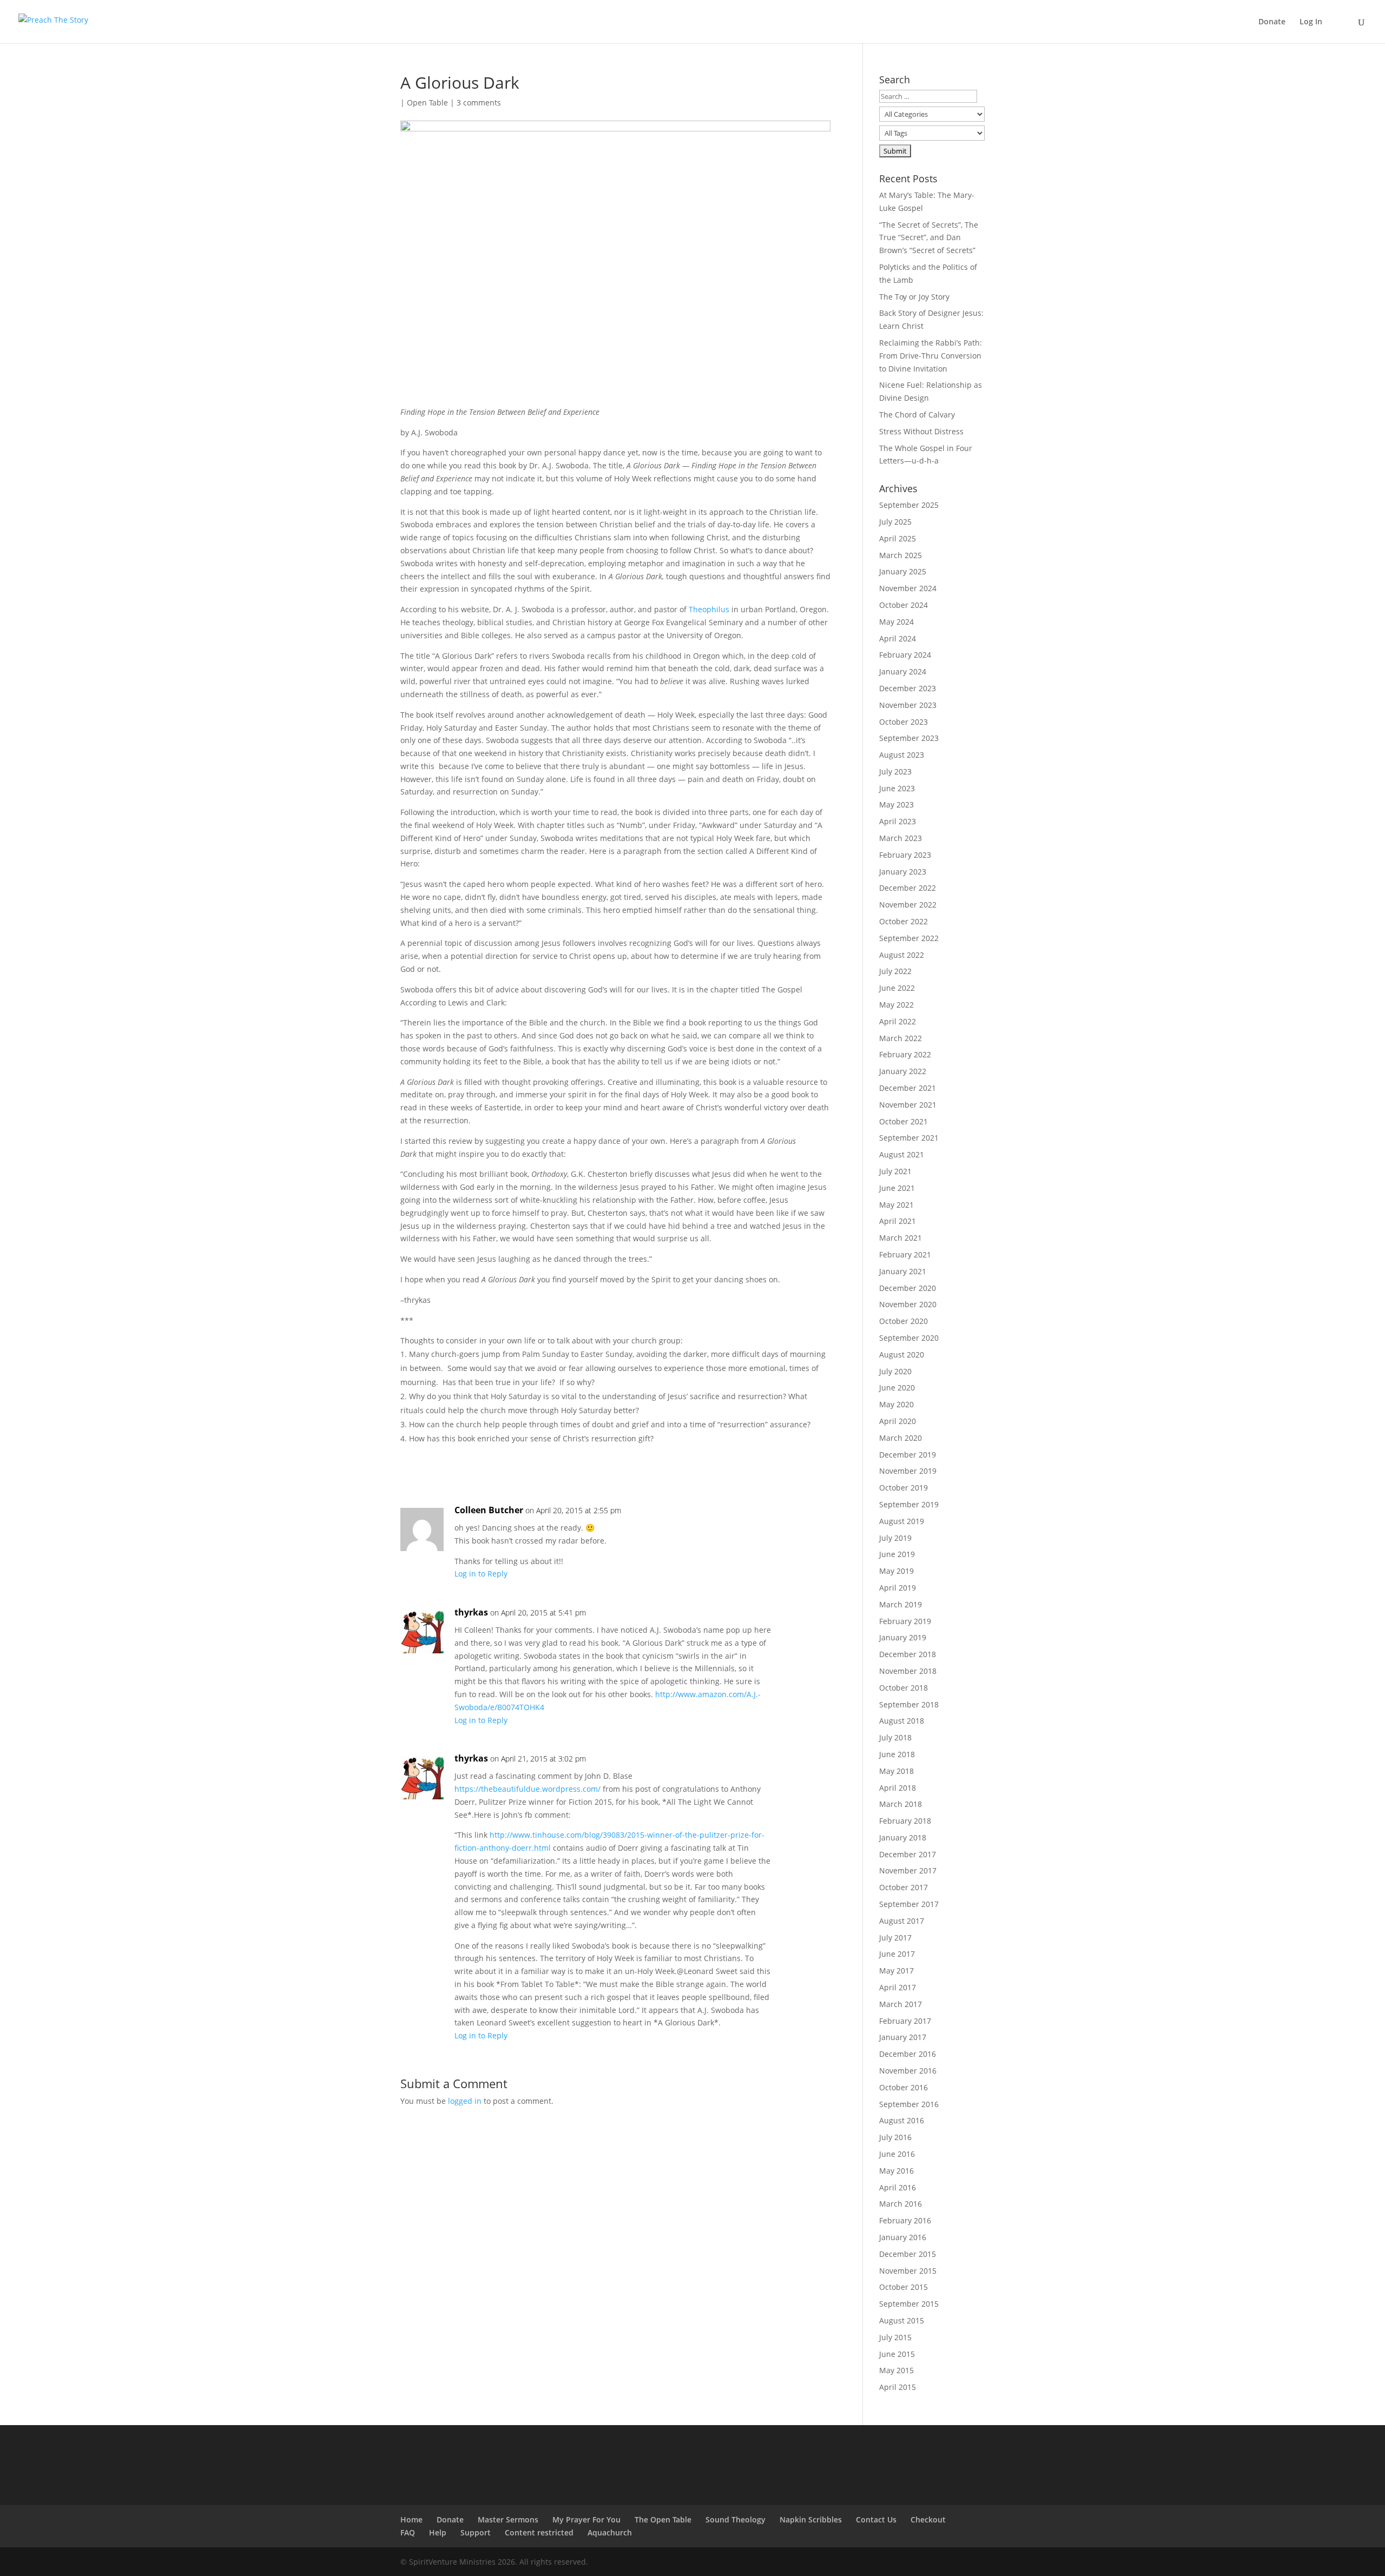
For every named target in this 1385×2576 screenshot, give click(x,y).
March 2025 (901, 555)
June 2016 (897, 2154)
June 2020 (897, 1388)
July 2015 (895, 2337)
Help (438, 2532)
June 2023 (897, 788)
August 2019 (902, 1521)
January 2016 (903, 2237)
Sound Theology (736, 2519)
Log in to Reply (481, 1574)
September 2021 (909, 1138)
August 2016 (902, 2120)
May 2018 (896, 1771)
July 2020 (895, 1371)
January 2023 (903, 872)
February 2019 (905, 1621)
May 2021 (896, 1205)
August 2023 (902, 755)
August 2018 (902, 1721)
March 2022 (901, 1038)
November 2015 (908, 2271)
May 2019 (896, 1571)
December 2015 (908, 2254)
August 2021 (902, 1154)
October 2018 (903, 1688)
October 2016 (903, 2087)
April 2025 (898, 538)
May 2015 (896, 2370)
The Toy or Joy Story (914, 297)
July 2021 (895, 1171)
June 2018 (897, 1754)
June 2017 (897, 1954)
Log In (1311, 22)
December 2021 (908, 1088)
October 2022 (903, 921)
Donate (1272, 22)
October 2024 (903, 605)
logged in (465, 2101)
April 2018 (898, 1788)
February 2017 (905, 2021)
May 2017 (896, 1971)
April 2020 (898, 1421)
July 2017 (895, 1938)
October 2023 (903, 722)
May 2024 (896, 622)
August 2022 (902, 955)
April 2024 (898, 638)
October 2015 (903, 2287)
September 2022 (909, 938)
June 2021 (897, 1188)
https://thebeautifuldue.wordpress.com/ (527, 1789)
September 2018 (909, 1704)
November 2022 (908, 905)
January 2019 (903, 1637)
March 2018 (901, 1804)
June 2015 (897, 2354)
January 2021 (903, 1271)
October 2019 (903, 1488)
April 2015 (898, 2387)
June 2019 (897, 1554)
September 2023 (909, 738)
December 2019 (908, 1455)
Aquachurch (610, 2532)
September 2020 (909, 1338)
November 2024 (908, 588)
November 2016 (908, 2071)
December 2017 (908, 1854)
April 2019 (898, 1588)
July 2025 (895, 522)
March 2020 (901, 1438)
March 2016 (901, 2204)
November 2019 (908, 1471)
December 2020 (908, 1288)
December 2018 (908, 1654)
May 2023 (896, 804)
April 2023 (898, 821)
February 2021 (905, 1254)
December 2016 (908, 2054)
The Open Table (663, 2519)
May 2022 (896, 1005)
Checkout (928, 2519)
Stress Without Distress (921, 431)
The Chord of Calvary (917, 415)
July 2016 (895, 2137)
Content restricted (539, 2532)
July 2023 (895, 772)
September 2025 (909, 505)
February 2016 (905, 2220)
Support (476, 2532)
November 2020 (908, 1304)
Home (411, 2519)
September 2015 (909, 2304)
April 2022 (898, 1021)
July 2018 (895, 1737)
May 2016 (896, 2171)
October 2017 (903, 1887)
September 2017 (909, 1904)
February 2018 (905, 1821)
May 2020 (896, 1404)
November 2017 (908, 1870)
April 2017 (898, 1987)
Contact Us (876, 2519)
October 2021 (903, 1121)
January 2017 (903, 2037)
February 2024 (905, 655)
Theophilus (709, 609)
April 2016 (898, 2187)
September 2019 (909, 1504)
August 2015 (902, 2320)
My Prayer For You (586, 2519)
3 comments (479, 102)
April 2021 (898, 1221)
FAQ (408, 2532)
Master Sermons (508, 2519)
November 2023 (908, 705)
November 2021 (908, 1105)
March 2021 (901, 1238)
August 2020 (902, 1355)
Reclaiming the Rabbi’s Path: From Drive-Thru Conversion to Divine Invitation (931, 356)
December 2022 (908, 888)
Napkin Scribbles (811, 2519)
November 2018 (908, 1671)
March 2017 (901, 2004)
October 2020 (903, 1321)
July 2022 (895, 971)
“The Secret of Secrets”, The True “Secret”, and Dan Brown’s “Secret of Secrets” (929, 238)
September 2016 (909, 2104)
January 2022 (903, 1071)
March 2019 (901, 1604)
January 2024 (903, 671)
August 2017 (902, 1921)
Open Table (427, 102)
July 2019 (895, 1538)
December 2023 (908, 688)
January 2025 (903, 571)
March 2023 (901, 838)
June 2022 (897, 988)
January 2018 (903, 1837)
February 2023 (905, 855)
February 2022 (905, 1054)
